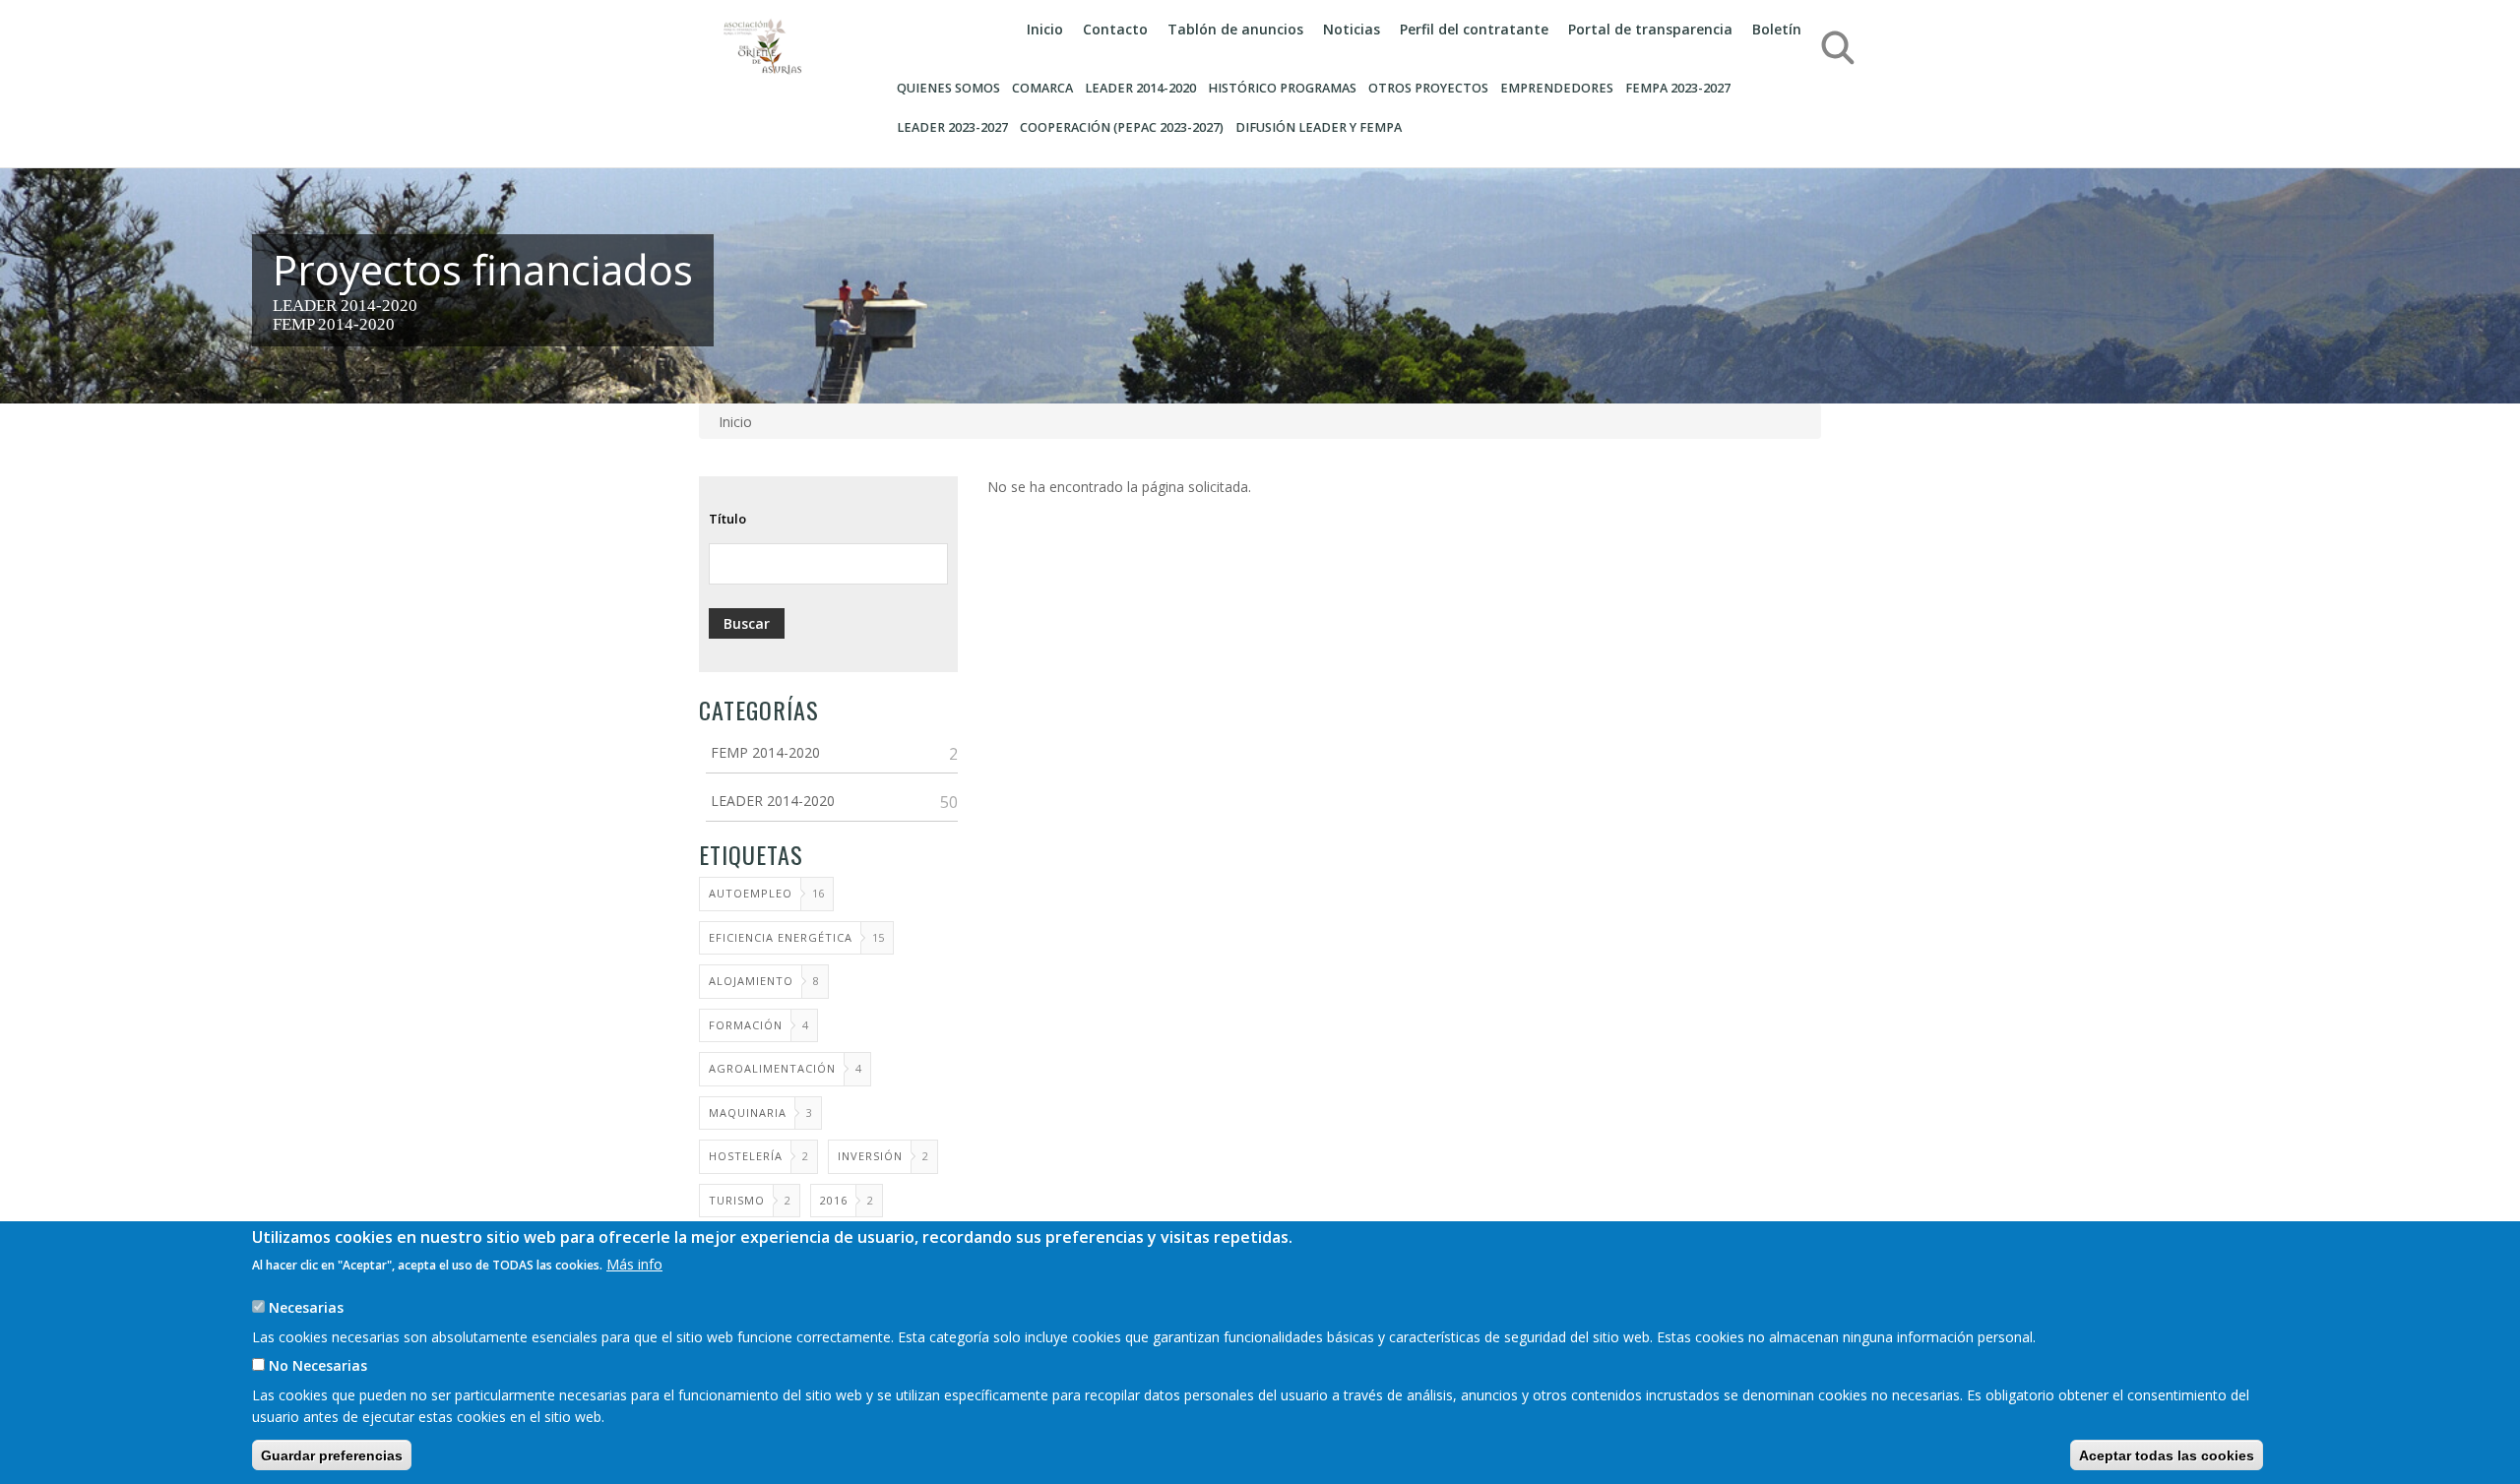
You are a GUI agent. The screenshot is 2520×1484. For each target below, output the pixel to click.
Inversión (870, 1156)
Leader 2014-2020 (1140, 88)
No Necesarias (318, 1365)
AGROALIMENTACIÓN (772, 1068)
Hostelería (746, 1156)
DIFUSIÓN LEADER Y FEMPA (1319, 127)
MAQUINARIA (748, 1113)
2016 (834, 1200)
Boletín (1777, 29)
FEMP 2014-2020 (334, 324)
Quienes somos (948, 88)
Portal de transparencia (1650, 29)
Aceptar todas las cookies (2167, 1454)
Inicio (1045, 29)
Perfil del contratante (1474, 29)
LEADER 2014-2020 (345, 306)
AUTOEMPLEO (751, 893)
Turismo (737, 1200)
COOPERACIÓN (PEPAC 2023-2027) (1122, 127)
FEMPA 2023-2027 (1678, 88)
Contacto (1115, 29)
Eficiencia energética (781, 937)
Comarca (1042, 88)
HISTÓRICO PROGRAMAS (1282, 88)
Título (727, 519)
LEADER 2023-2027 (952, 127)
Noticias (1352, 29)
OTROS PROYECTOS (1428, 88)
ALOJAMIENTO (751, 981)
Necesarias (306, 1306)
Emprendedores (1557, 88)
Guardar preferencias (332, 1454)
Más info (634, 1263)
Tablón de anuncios (1235, 29)
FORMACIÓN (746, 1025)
